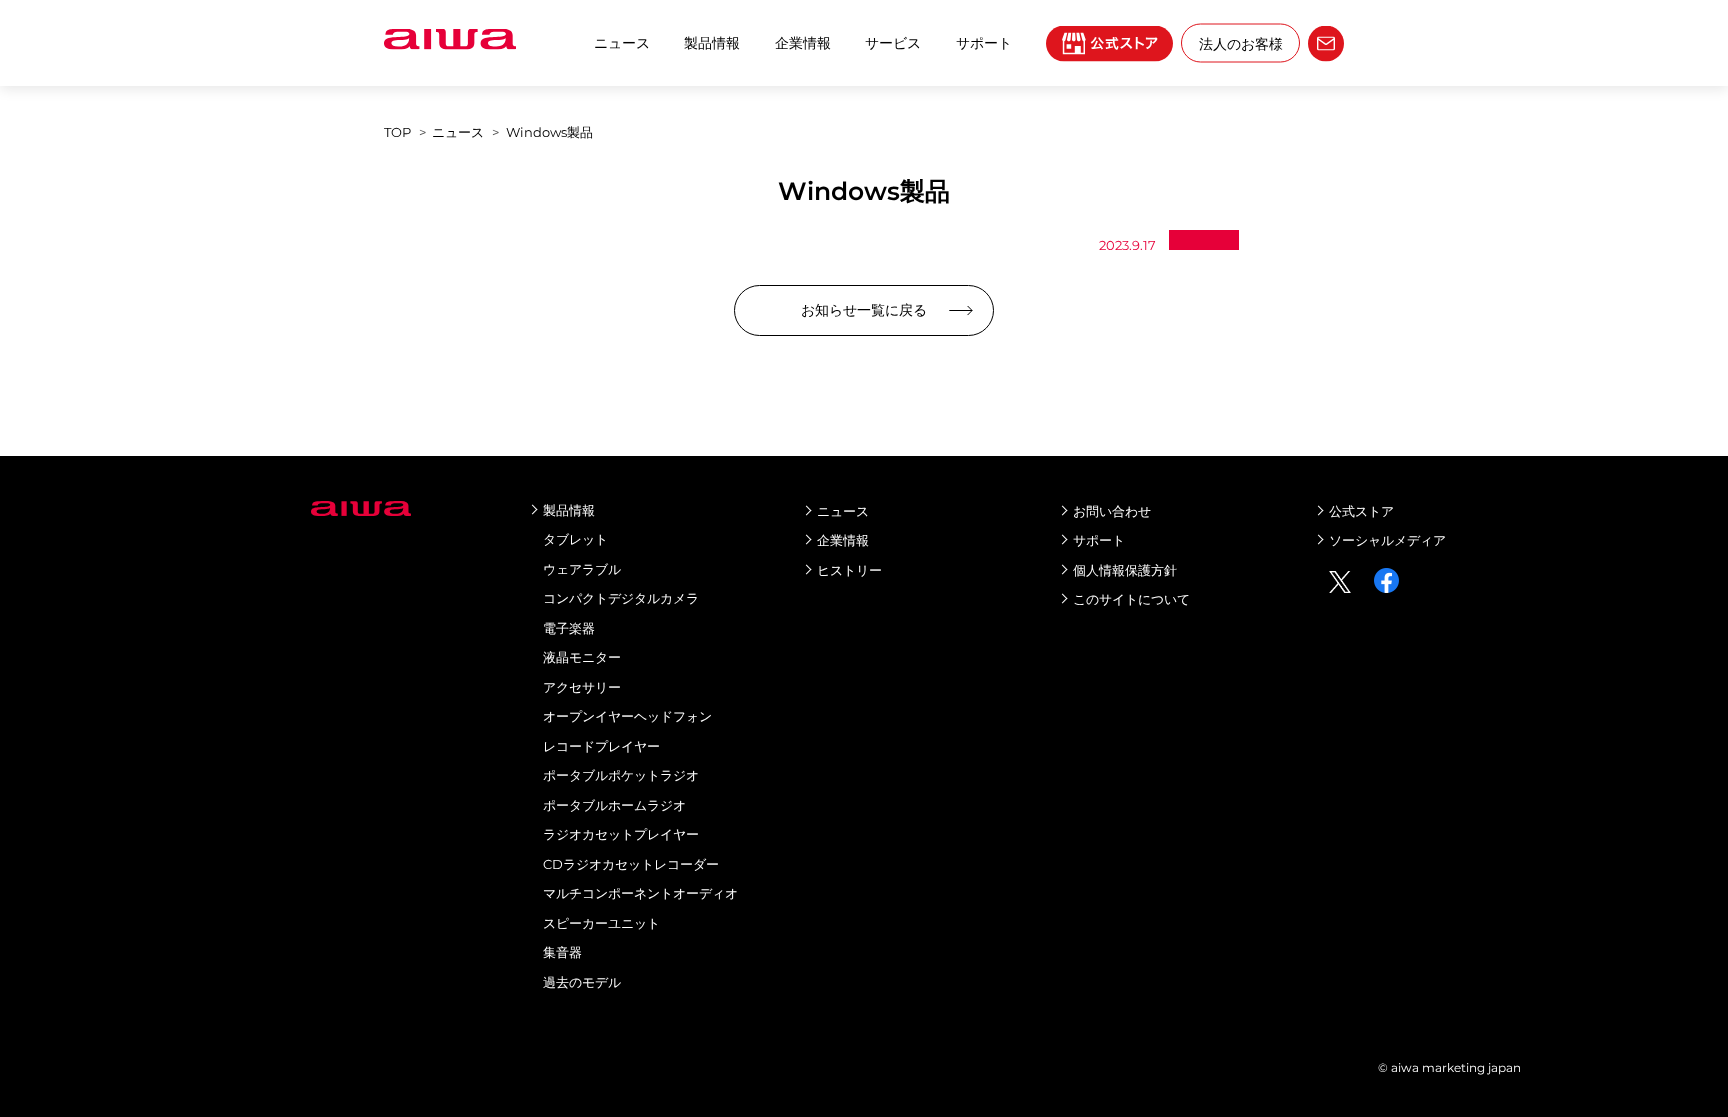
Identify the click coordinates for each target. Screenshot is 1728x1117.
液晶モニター (582, 657)
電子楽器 (569, 628)
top (397, 132)
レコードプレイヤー (601, 746)
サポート (1099, 540)
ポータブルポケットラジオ (621, 775)
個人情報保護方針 (1125, 570)
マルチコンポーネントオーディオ (640, 893)
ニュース (622, 43)
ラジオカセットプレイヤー (621, 834)
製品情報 (712, 43)
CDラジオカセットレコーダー (631, 864)
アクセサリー (582, 687)
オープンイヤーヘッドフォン (627, 716)
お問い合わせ (1112, 511)
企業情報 (803, 43)
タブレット (575, 539)
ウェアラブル (582, 569)
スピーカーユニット (601, 923)
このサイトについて (1131, 599)
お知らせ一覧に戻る (864, 310)
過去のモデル (582, 982)
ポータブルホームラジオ (614, 805)
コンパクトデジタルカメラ (621, 598)
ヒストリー (849, 570)
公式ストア (1361, 511)
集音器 (562, 952)
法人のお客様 (1241, 43)
